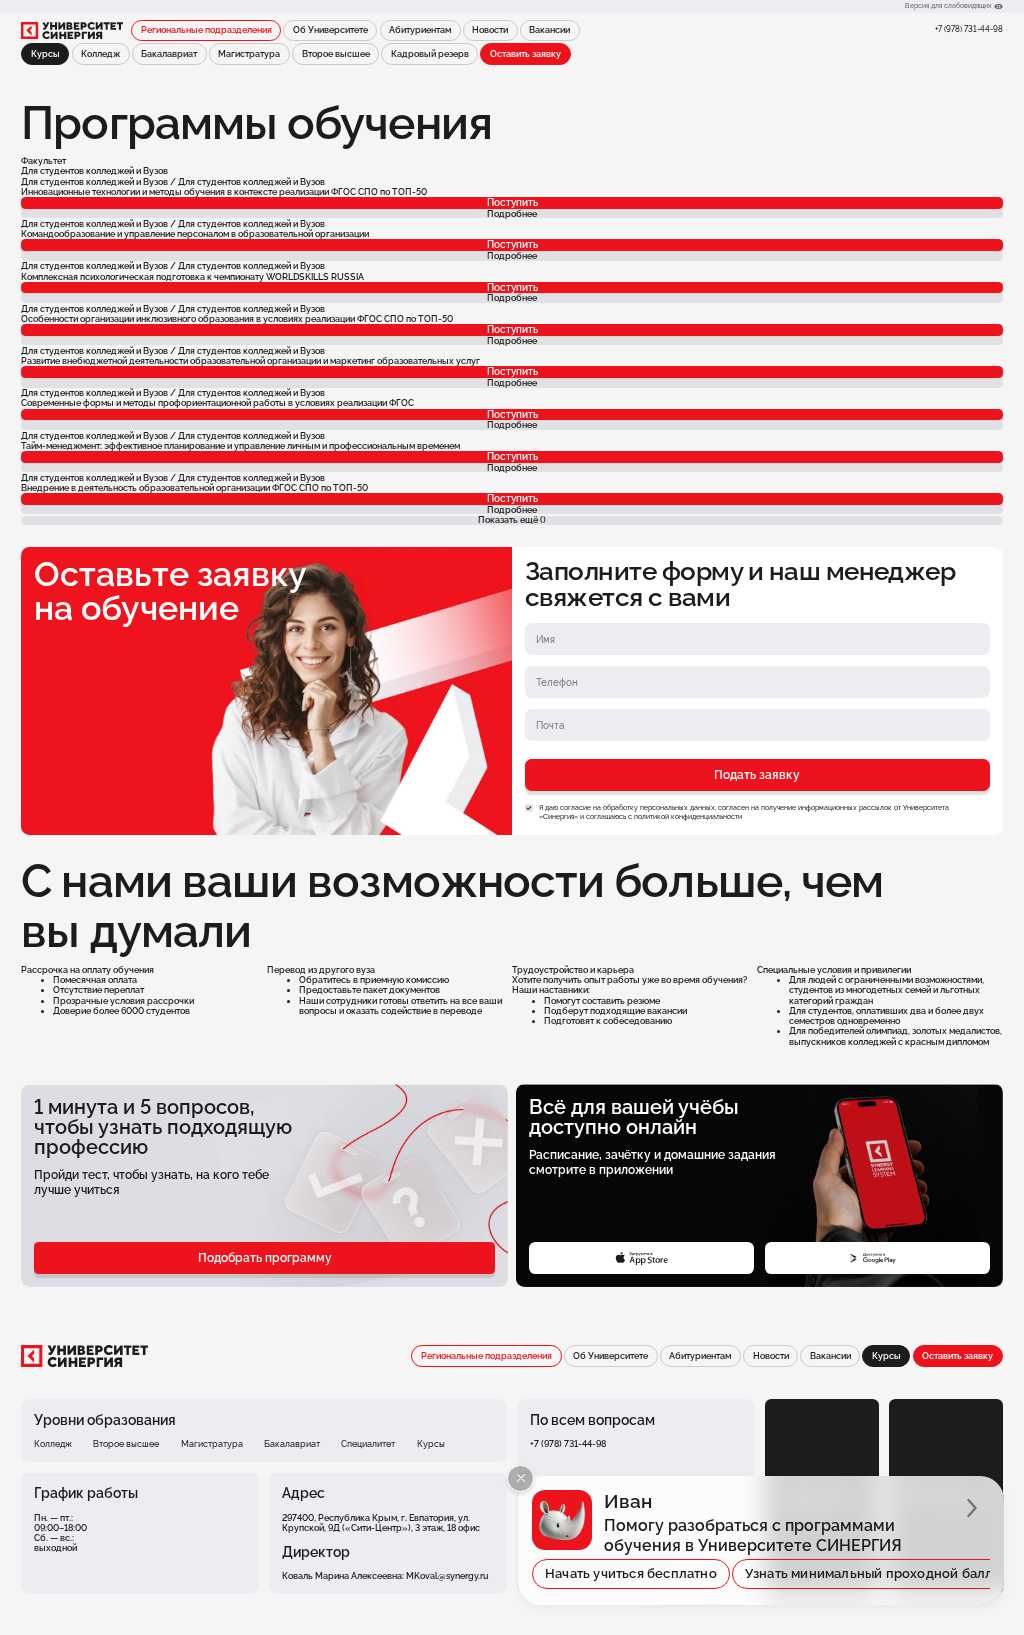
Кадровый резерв (430, 54)
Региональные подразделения (206, 30)
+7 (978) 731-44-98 (969, 29)
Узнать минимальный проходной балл (869, 1573)
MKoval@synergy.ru (447, 1576)
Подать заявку (757, 774)
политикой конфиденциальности (688, 817)
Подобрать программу (265, 1257)
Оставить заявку (525, 54)
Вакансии (549, 30)
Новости (490, 30)
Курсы (431, 1444)
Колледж (100, 54)
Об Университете (330, 30)
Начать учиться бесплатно (631, 1573)
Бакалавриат (169, 54)
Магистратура (249, 54)
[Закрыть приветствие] (520, 1478)
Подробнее (512, 214)
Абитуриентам (420, 30)
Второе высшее (336, 54)
